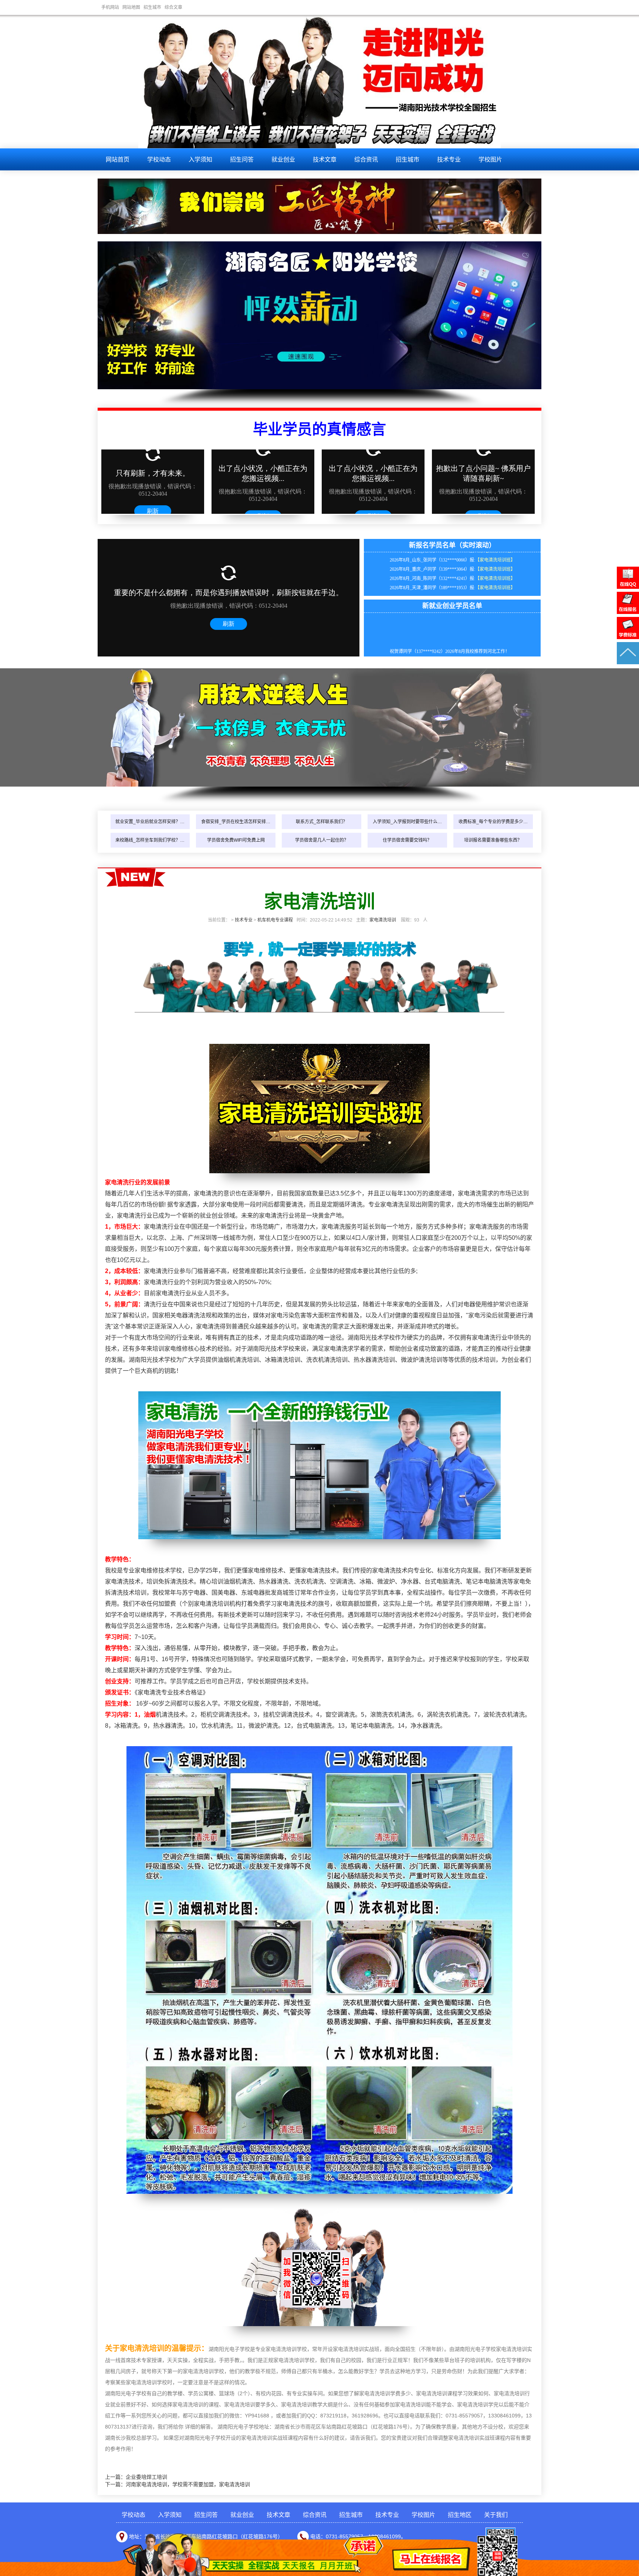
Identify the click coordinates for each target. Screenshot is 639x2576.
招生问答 (242, 159)
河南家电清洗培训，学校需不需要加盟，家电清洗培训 (188, 2484)
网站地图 (131, 7)
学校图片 (490, 159)
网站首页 (118, 159)
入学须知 (200, 159)
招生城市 (152, 7)
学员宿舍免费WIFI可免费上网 (236, 840)
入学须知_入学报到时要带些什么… (407, 822)
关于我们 (496, 2515)
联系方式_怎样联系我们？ (322, 822)
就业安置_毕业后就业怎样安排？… (150, 822)
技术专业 (449, 159)
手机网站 (110, 7)
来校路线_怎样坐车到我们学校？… (150, 840)
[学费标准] (628, 637)
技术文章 (325, 159)
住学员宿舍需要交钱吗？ (407, 840)
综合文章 (173, 7)
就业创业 (283, 159)
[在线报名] (628, 612)
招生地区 (460, 2515)
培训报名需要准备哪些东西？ (493, 840)
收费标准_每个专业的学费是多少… (493, 822)
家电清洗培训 (383, 920)
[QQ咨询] (628, 587)
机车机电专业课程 (275, 920)
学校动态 (159, 159)
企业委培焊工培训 (146, 2477)
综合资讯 (366, 159)
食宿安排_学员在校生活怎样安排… (236, 822)
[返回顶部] (628, 662)
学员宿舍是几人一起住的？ (322, 840)
